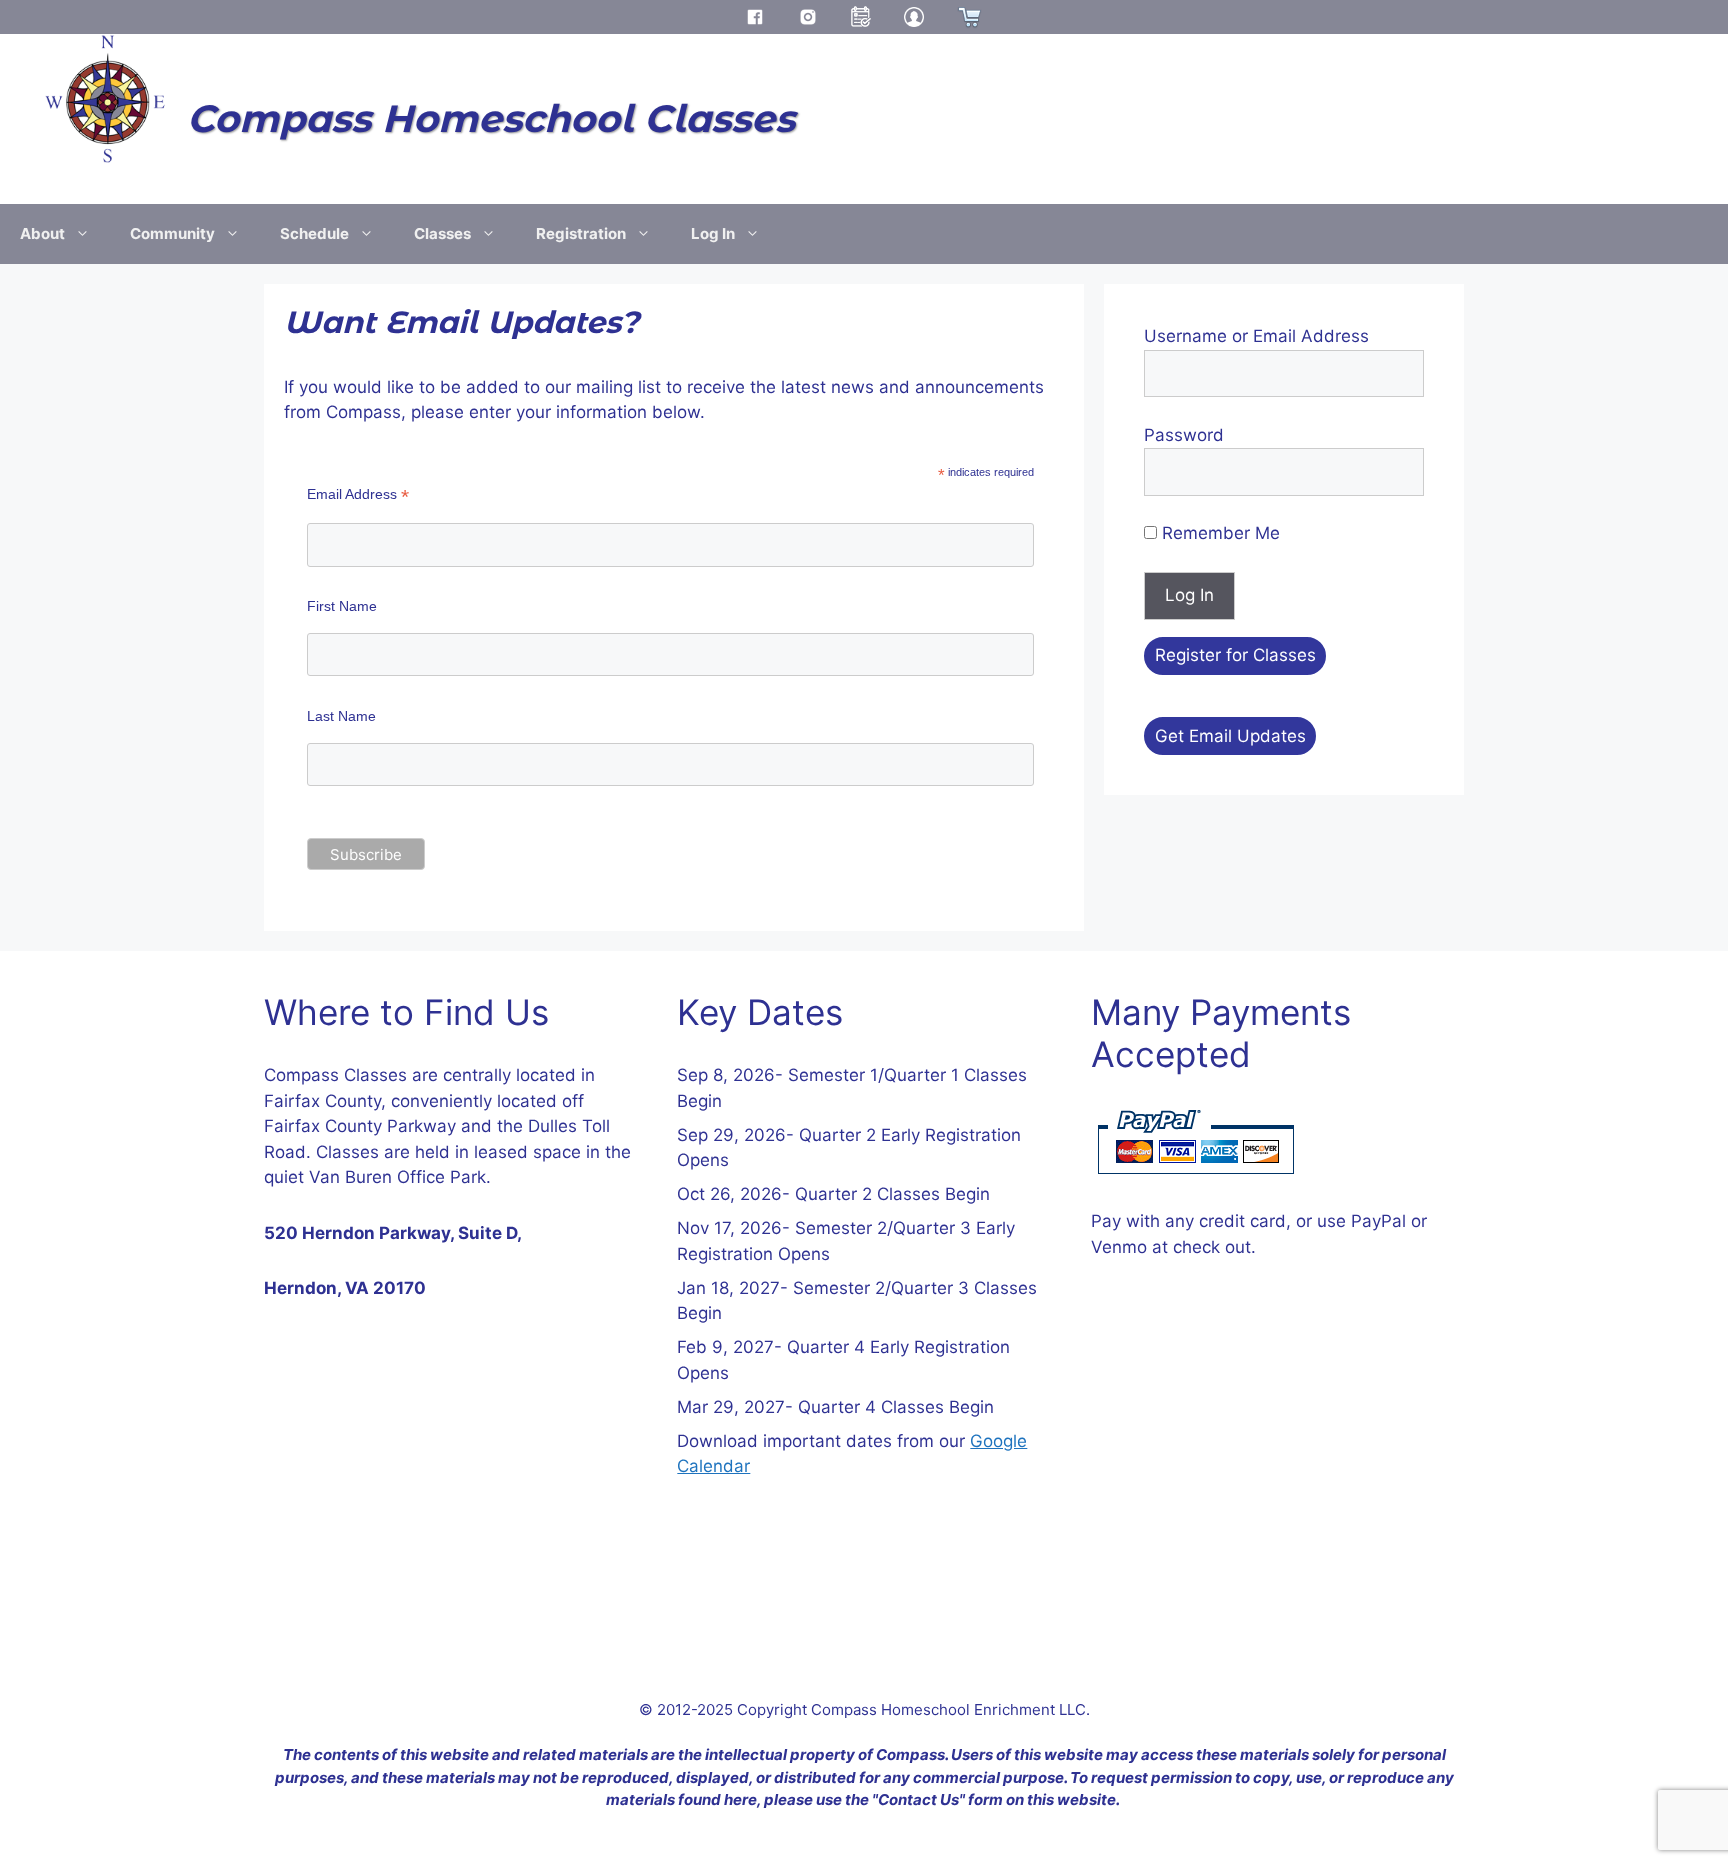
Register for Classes (1235, 655)
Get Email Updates (1230, 736)
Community (172, 233)
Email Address (358, 494)
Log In (713, 233)
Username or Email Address (1256, 336)
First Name (342, 606)
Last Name (341, 716)
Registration (581, 233)
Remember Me (1218, 533)
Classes (442, 233)
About (42, 233)
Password (1184, 435)
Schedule (314, 233)
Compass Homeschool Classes (491, 118)
